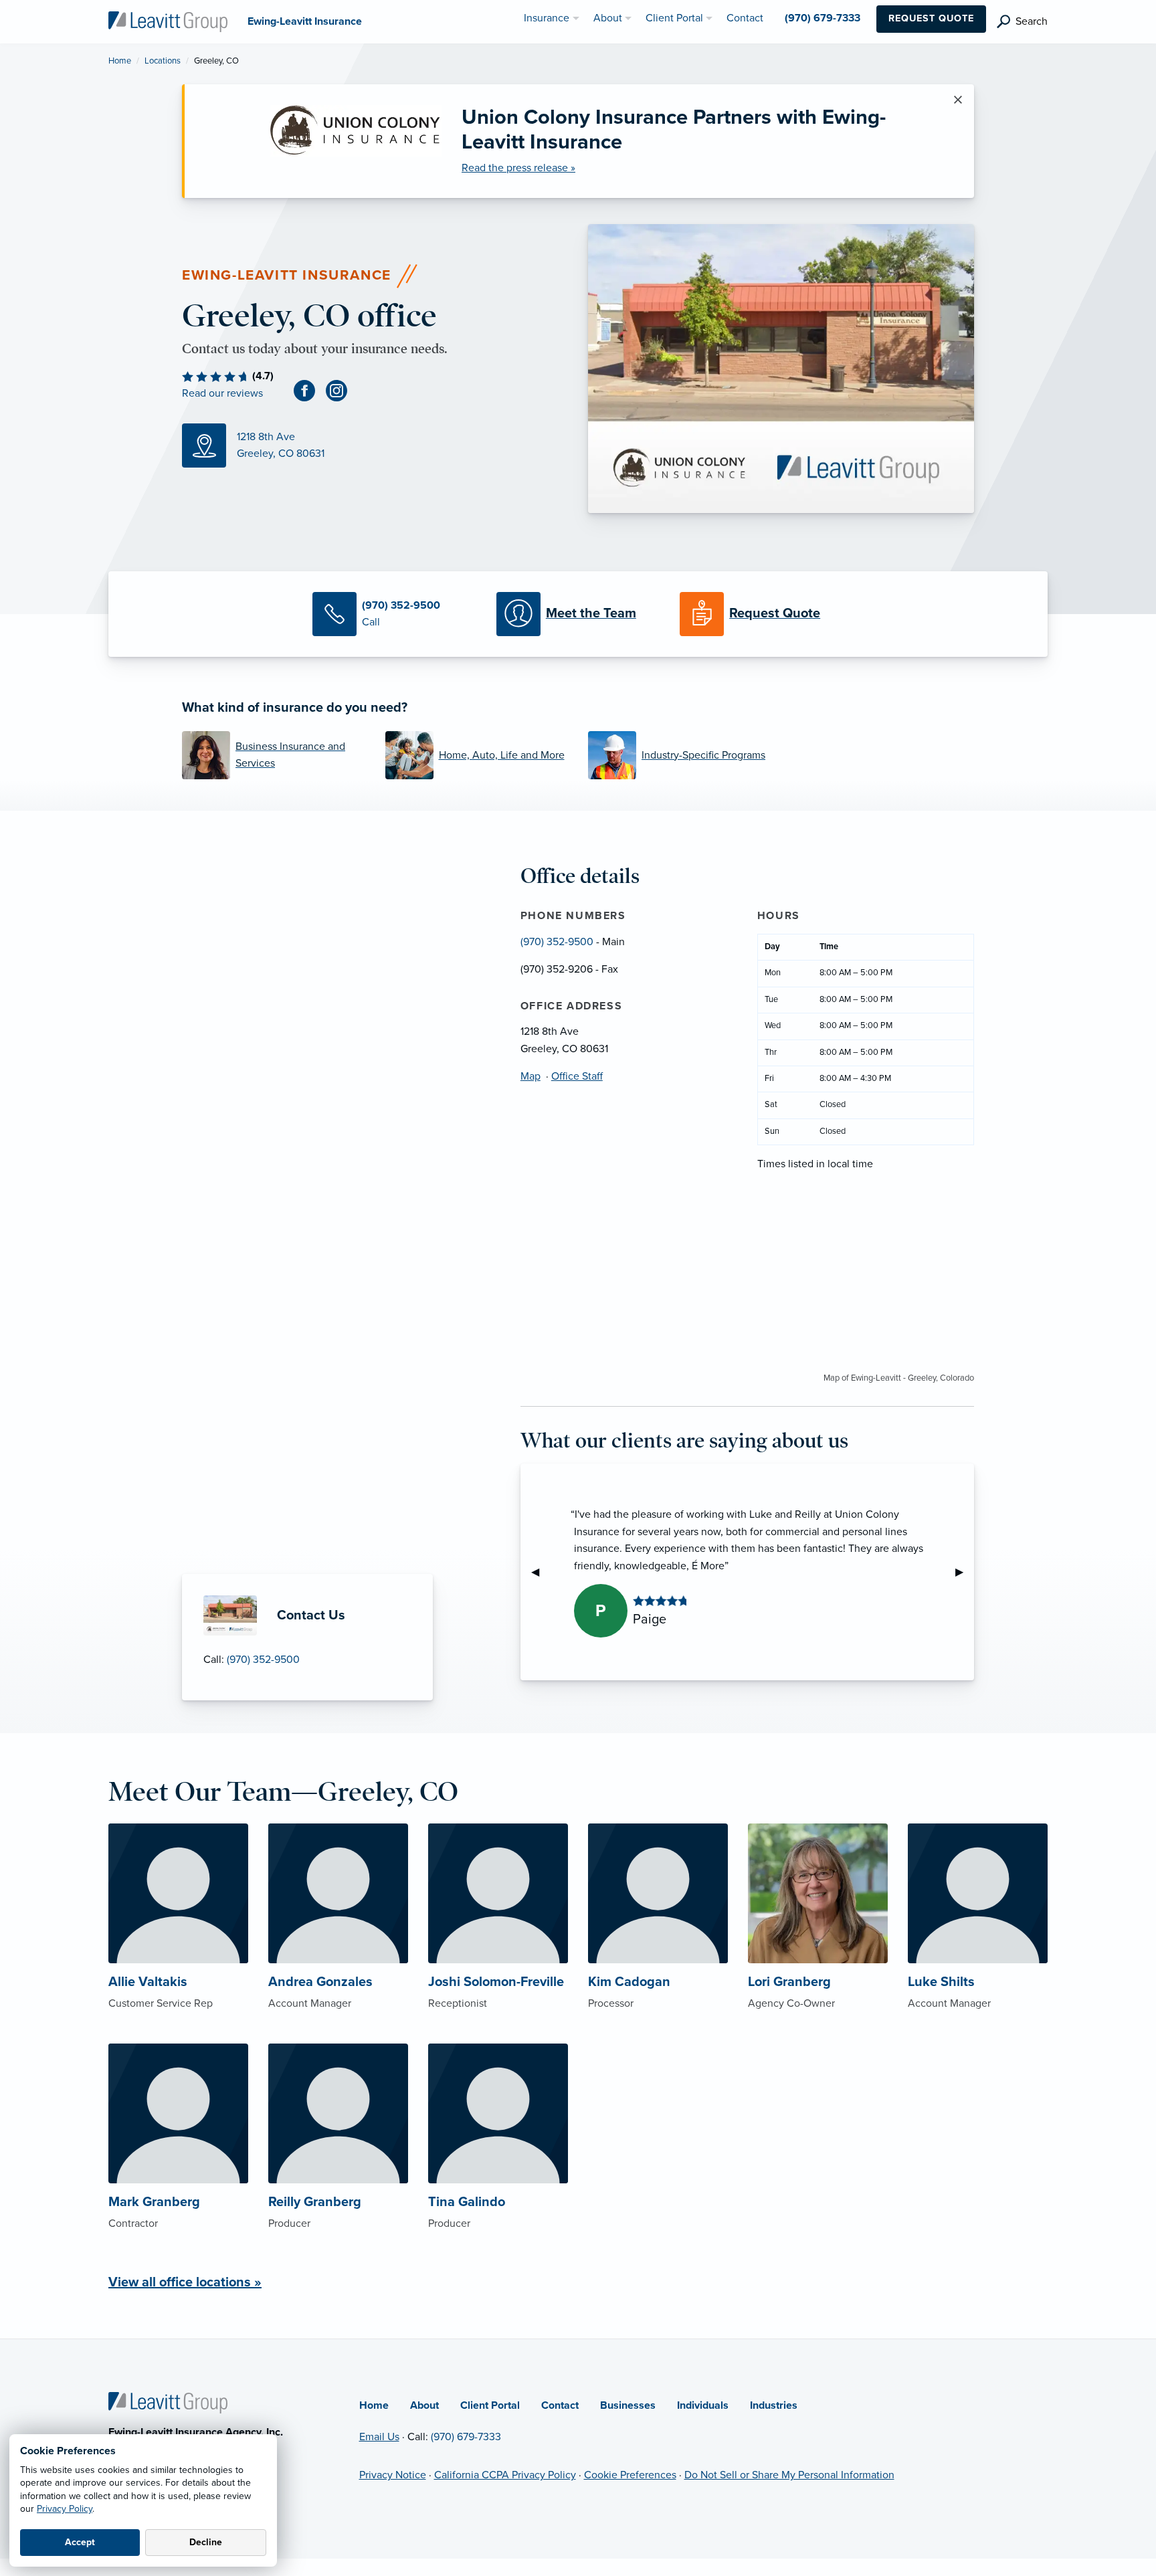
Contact (560, 2405)
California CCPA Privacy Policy (505, 2475)
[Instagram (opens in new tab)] (342, 390)
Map (531, 1076)
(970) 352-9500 (263, 1660)
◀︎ (541, 1572)
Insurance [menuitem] (547, 18)
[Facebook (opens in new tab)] (310, 390)
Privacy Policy (65, 2509)
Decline (206, 2542)
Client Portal (490, 2405)
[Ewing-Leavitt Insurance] (168, 21)
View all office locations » (185, 2282)
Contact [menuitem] (745, 18)
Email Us (379, 2437)
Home (120, 61)
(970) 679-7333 (466, 2437)
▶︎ (965, 1572)
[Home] (168, 2402)
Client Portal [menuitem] (674, 18)
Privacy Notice (393, 2475)
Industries (774, 2405)
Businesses (628, 2405)
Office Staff (577, 1076)
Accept (80, 2542)
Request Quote (931, 18)
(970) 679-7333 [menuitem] (823, 18)
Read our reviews (222, 393)
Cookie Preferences (630, 2475)
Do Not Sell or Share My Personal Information (789, 2475)
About (424, 2405)
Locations (163, 61)
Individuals (703, 2405)
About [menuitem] (608, 18)
